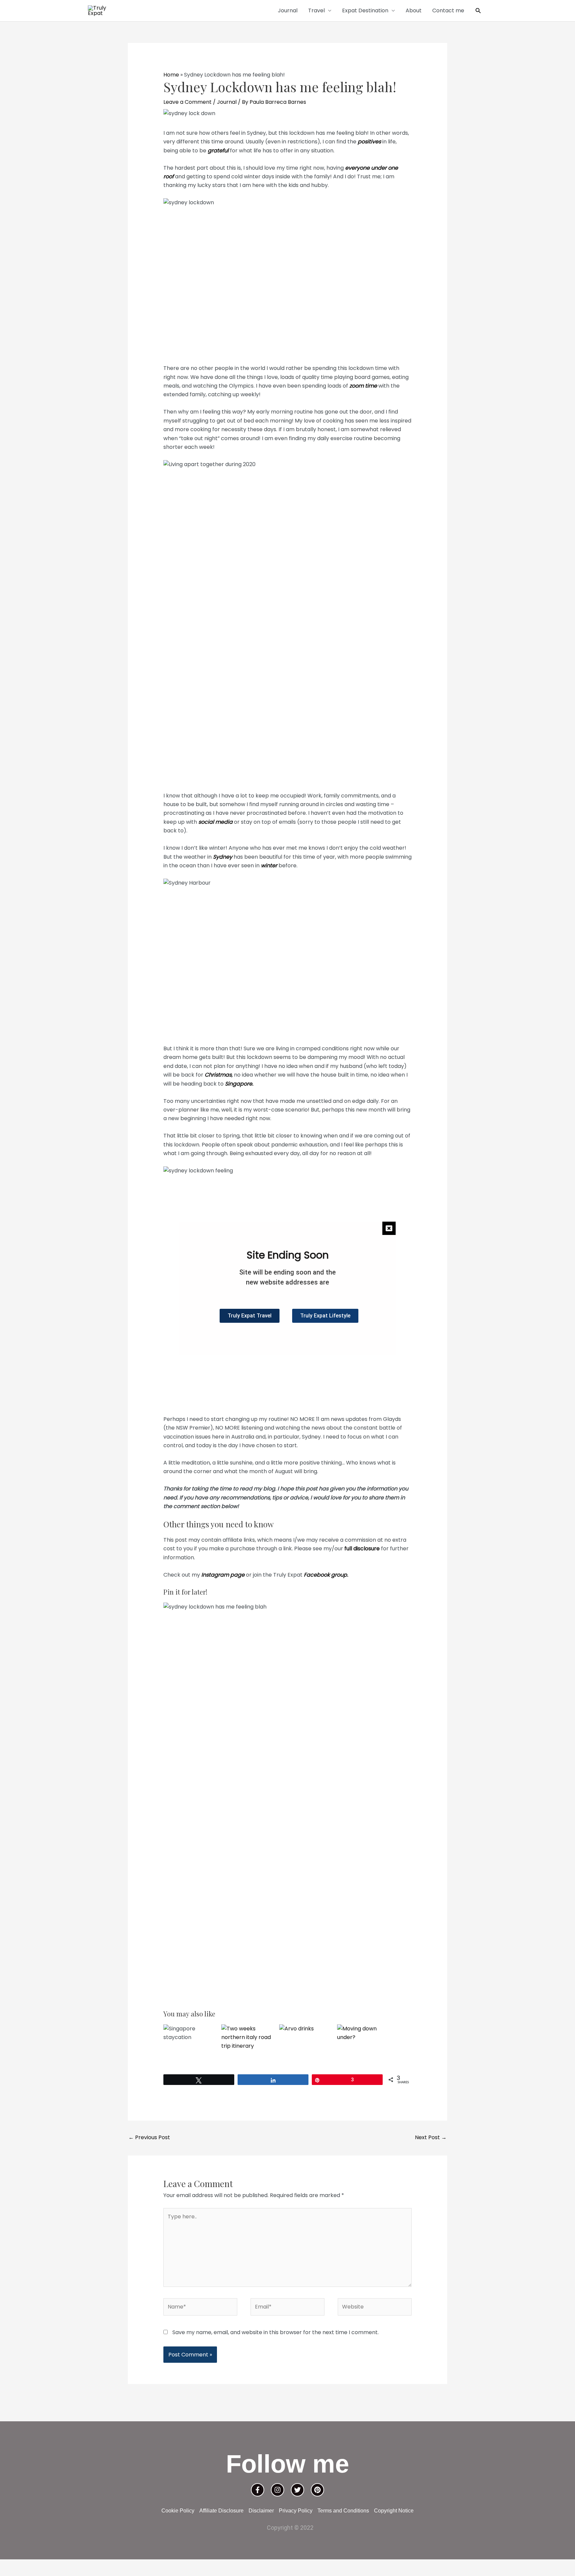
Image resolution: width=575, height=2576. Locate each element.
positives (369, 142)
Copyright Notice (394, 2511)
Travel (316, 10)
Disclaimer (261, 2511)
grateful (218, 151)
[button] (478, 11)
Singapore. (239, 1084)
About (414, 10)
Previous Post (149, 2137)
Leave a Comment (188, 102)
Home (171, 75)
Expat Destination (365, 10)
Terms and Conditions (343, 2511)
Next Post (431, 2137)
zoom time (363, 386)
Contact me (448, 10)
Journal (288, 10)
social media (216, 822)
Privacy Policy (296, 2511)
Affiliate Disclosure (221, 2511)
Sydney (223, 857)
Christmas (218, 1075)
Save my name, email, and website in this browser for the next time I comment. (276, 2332)
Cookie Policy (178, 2511)
